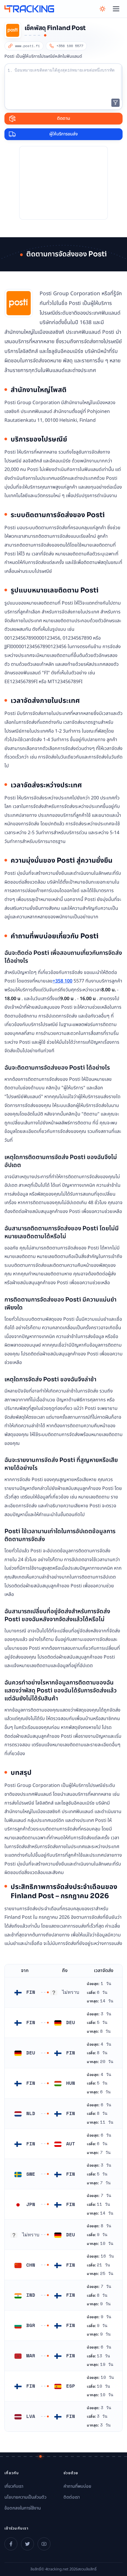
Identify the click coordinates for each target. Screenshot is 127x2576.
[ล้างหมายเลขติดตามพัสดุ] (115, 103)
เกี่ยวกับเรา (14, 2486)
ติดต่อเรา (72, 2497)
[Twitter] (27, 2544)
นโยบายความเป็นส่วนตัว (25, 2497)
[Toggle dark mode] (102, 9)
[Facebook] (11, 2544)
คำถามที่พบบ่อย (77, 2486)
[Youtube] (44, 2544)
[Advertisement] (63, 183)
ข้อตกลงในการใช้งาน (23, 2508)
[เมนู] (116, 9)
